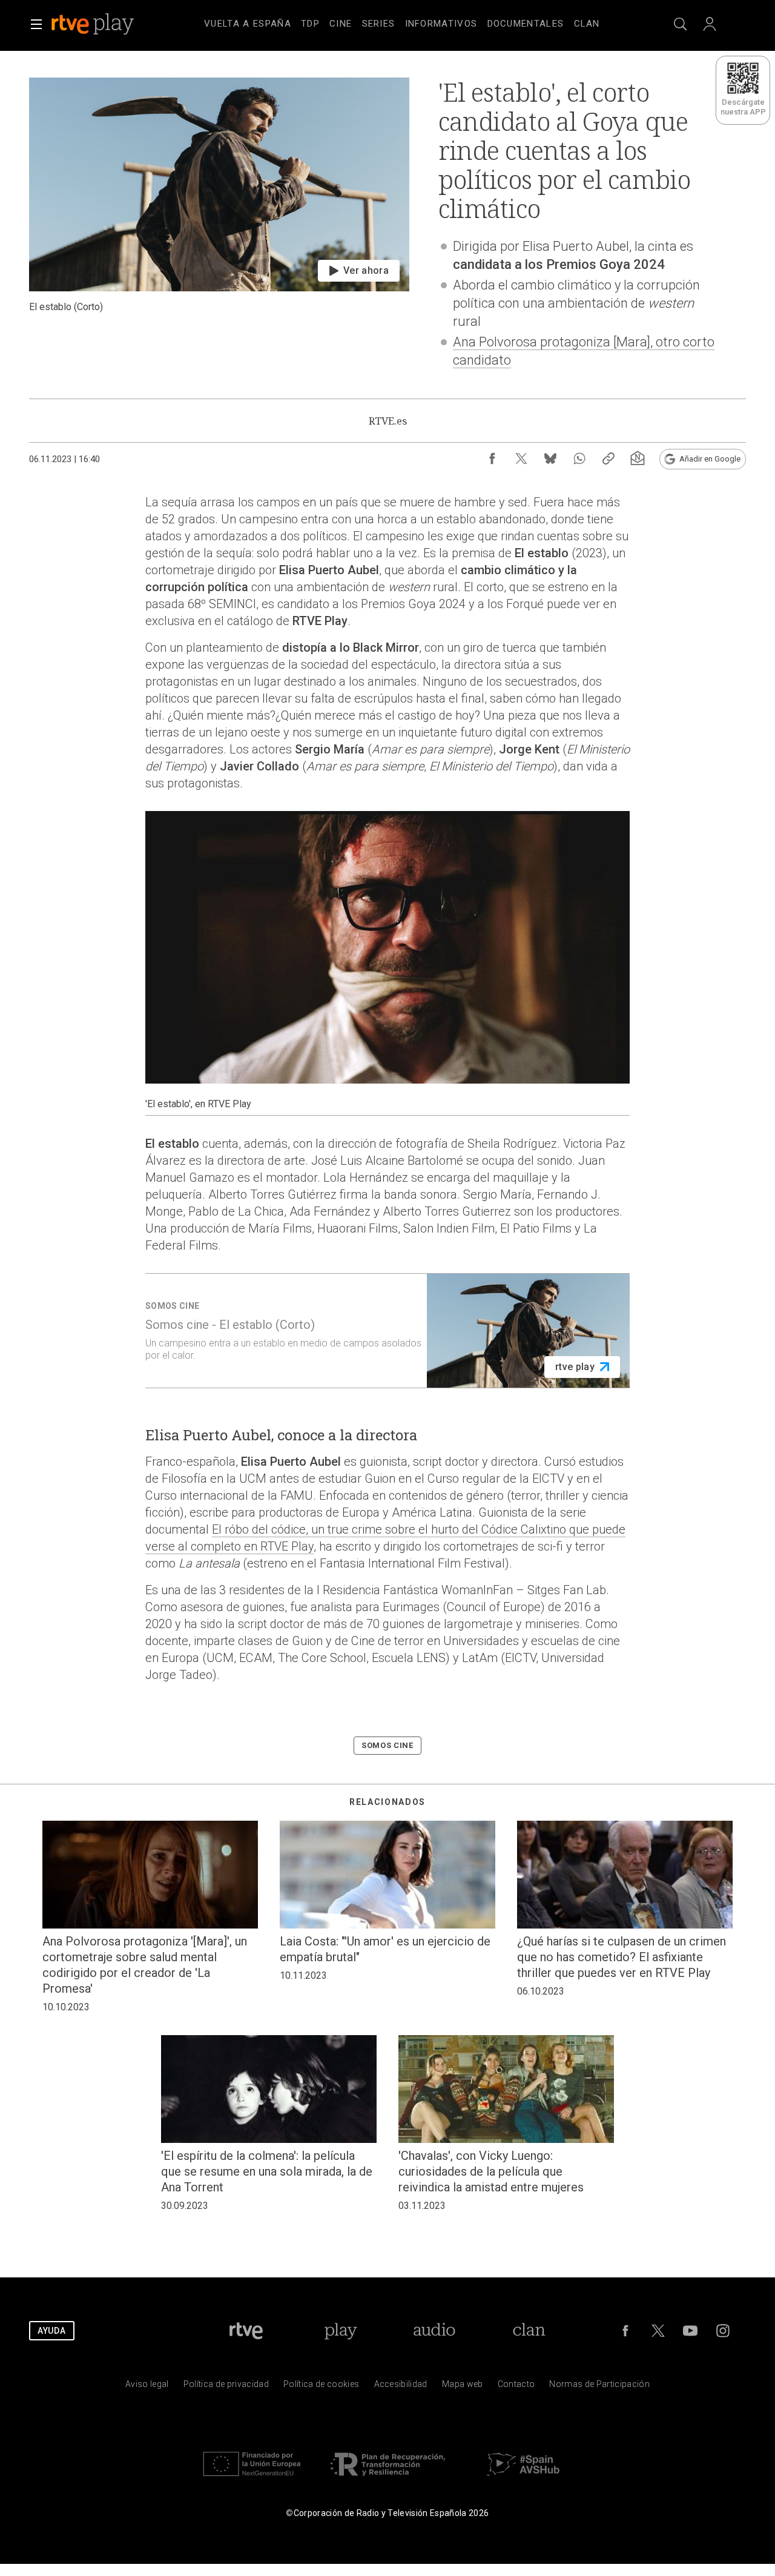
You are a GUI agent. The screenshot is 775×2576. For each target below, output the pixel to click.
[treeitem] (248, 24)
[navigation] (402, 22)
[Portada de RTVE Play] (94, 24)
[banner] (109, 24)
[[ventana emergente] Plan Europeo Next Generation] (252, 2479)
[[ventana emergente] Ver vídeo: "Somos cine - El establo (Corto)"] (387, 1331)
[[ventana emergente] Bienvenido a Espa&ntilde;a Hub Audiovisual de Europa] (523, 2479)
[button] (36, 24)
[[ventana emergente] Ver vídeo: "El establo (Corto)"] (219, 233)
